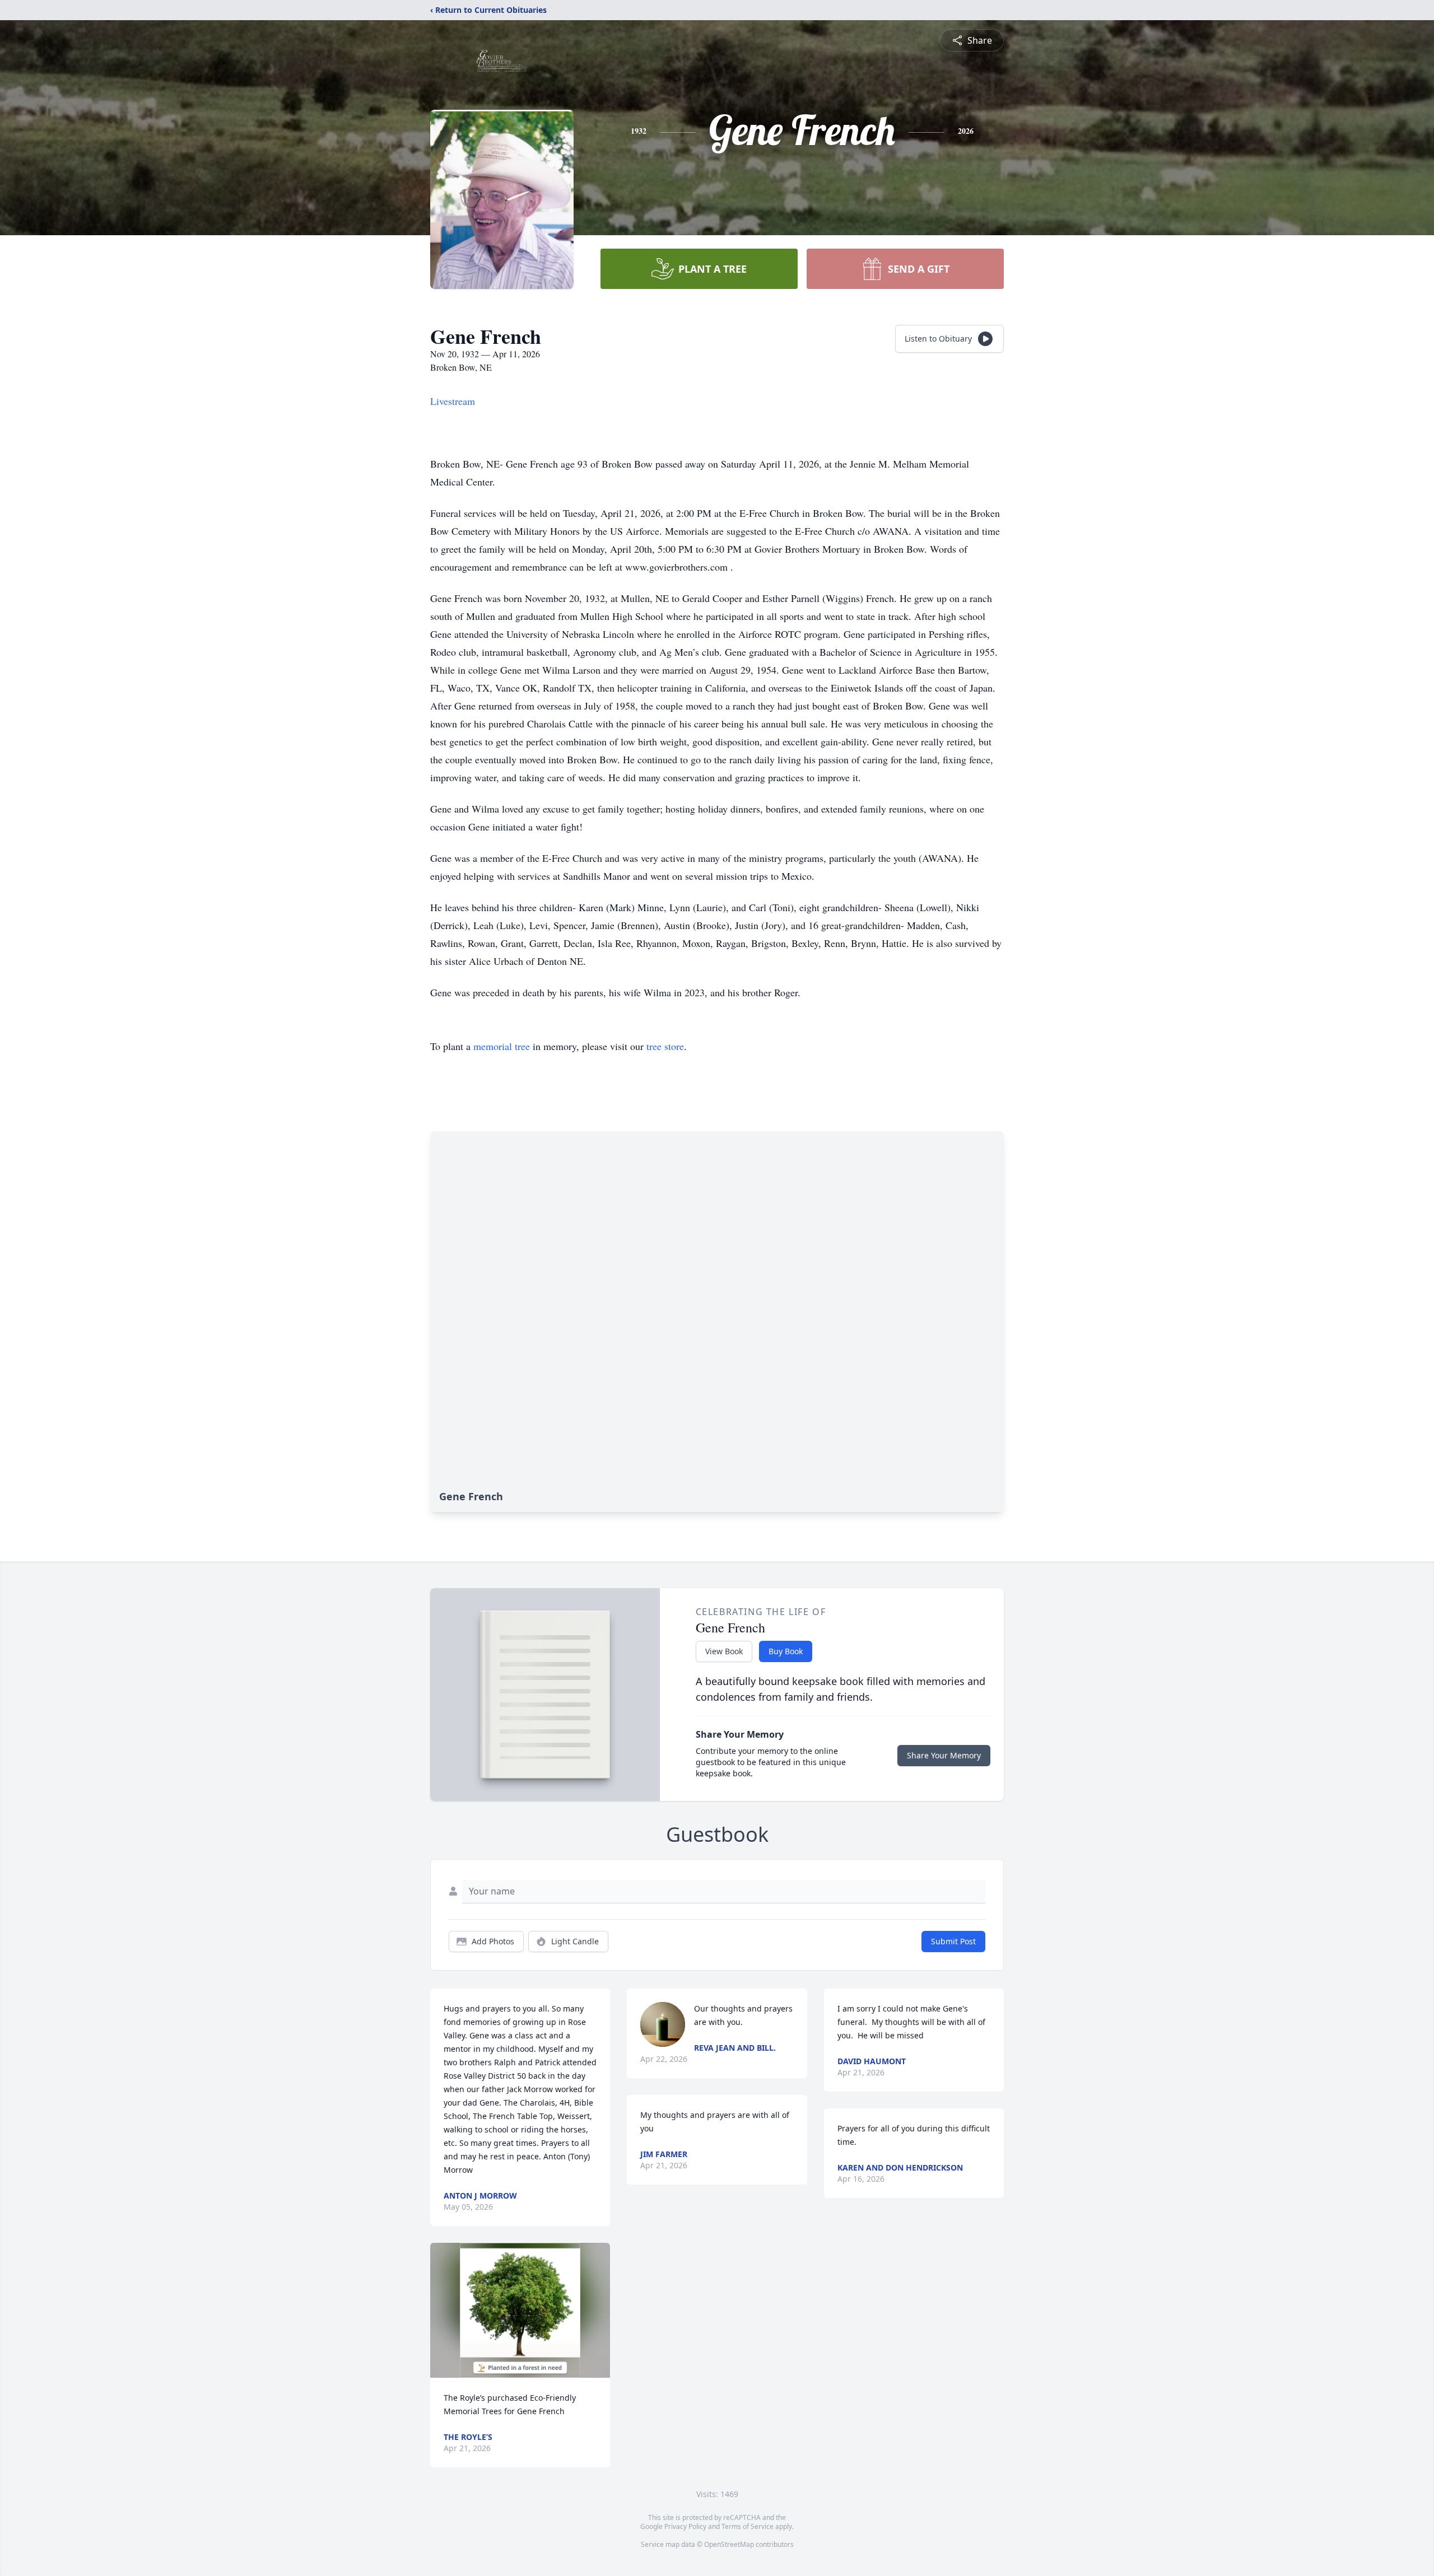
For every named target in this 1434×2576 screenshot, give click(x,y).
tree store (665, 1046)
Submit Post (953, 1941)
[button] (520, 2310)
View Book (724, 1651)
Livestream (453, 401)
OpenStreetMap (729, 2544)
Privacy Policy (685, 2526)
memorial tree (502, 1046)
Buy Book (786, 1651)
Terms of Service (748, 2526)
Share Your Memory (944, 1755)
